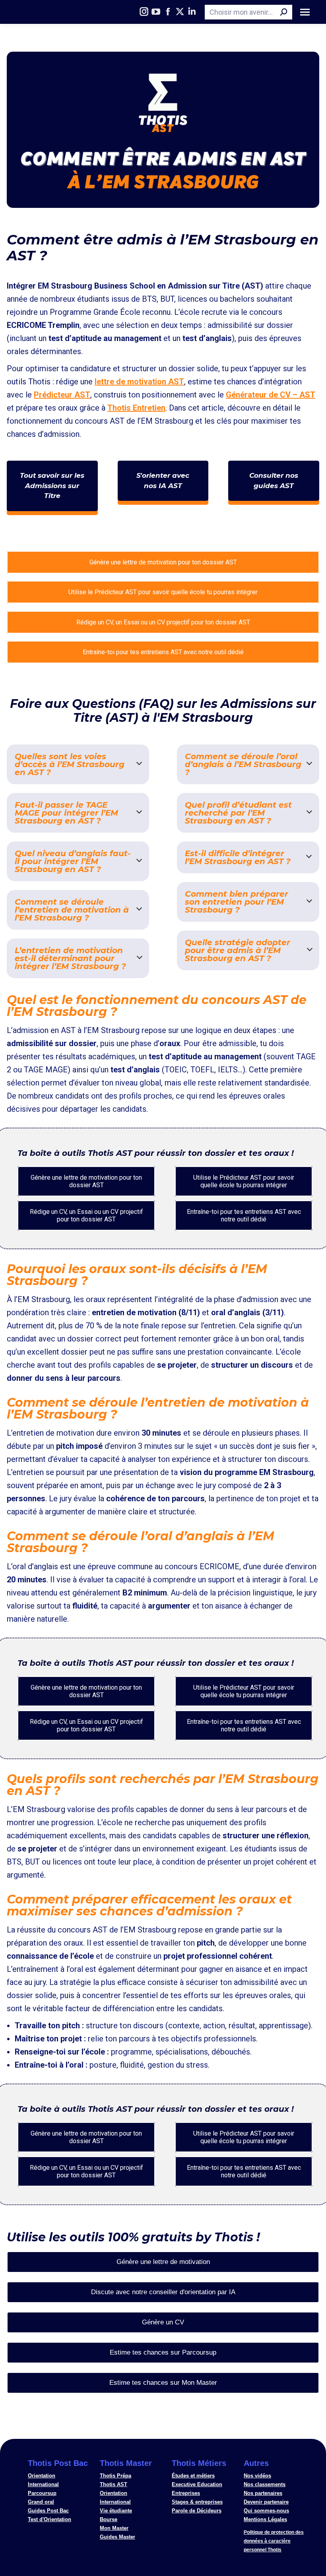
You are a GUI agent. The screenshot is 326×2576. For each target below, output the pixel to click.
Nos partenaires (263, 2493)
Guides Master (117, 2537)
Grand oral (41, 2502)
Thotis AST (114, 2484)
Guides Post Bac (48, 2511)
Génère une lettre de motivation (163, 2262)
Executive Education (197, 2484)
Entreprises (186, 2493)
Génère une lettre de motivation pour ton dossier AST (163, 562)
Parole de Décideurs (197, 2511)
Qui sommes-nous (266, 2511)
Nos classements (265, 2484)
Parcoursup (42, 2493)
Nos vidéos (257, 2476)
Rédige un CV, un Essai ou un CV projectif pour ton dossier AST (163, 622)
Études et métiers (193, 2476)
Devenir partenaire (266, 2502)
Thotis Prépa (115, 2476)
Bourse (109, 2519)
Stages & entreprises (197, 2502)
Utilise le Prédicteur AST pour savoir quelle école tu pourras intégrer (163, 592)
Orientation (42, 2476)
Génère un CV (163, 2322)
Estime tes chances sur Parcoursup (163, 2352)
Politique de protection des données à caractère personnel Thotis (274, 2541)
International (43, 2484)
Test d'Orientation (49, 2519)
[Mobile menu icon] (305, 12)
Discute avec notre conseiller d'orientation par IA (163, 2292)
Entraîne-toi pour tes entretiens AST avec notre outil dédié (163, 652)
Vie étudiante (116, 2511)
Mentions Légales (265, 2519)
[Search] (284, 12)
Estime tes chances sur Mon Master (163, 2383)
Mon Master (114, 2528)
